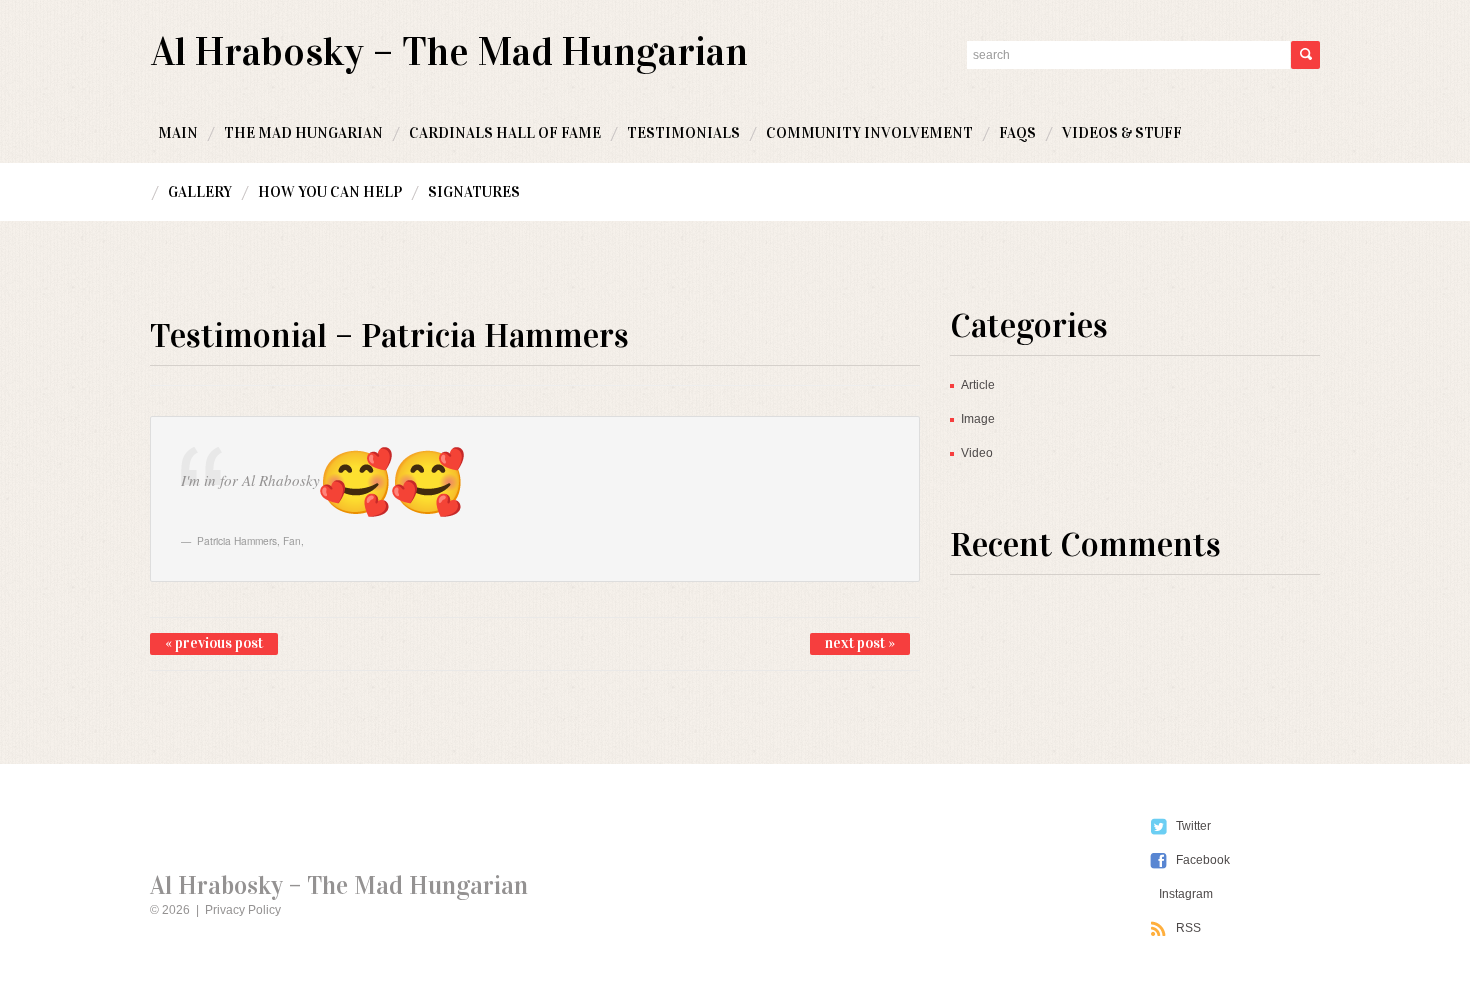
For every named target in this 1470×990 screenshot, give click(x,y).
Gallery (200, 192)
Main (178, 133)
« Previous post (214, 643)
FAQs (1017, 133)
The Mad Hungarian (303, 133)
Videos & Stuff (1122, 133)
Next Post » (860, 643)
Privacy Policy (243, 910)
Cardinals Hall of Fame (505, 133)
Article (978, 385)
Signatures (474, 192)
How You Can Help (330, 192)
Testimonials (683, 133)
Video (977, 453)
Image (978, 419)
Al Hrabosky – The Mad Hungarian (449, 51)
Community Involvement (869, 133)
